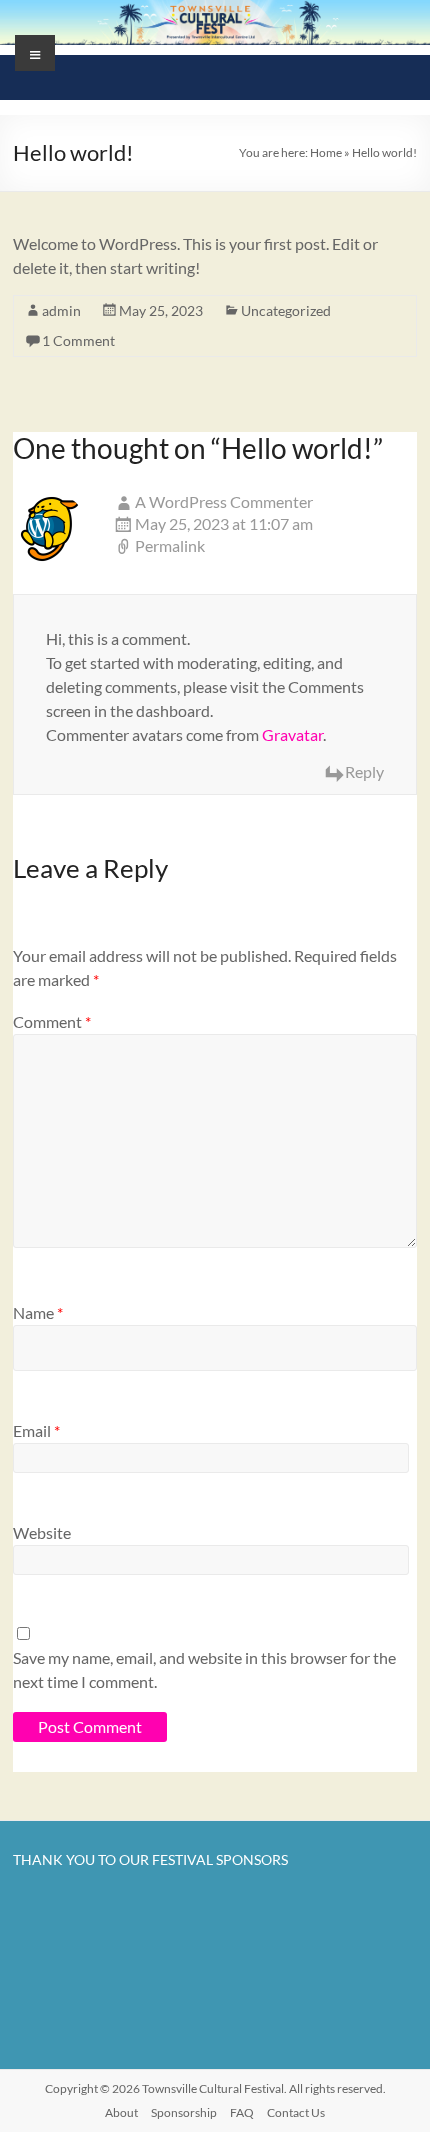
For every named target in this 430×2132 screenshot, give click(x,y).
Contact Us (296, 2112)
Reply (364, 771)
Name (38, 1312)
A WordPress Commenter (224, 501)
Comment (52, 1021)
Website (42, 1532)
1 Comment (78, 340)
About (121, 2112)
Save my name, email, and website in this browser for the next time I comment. (204, 1669)
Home (326, 152)
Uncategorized (286, 310)
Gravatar (292, 734)
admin (61, 310)
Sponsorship (184, 2112)
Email (36, 1430)
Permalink (170, 545)
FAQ (242, 2112)
